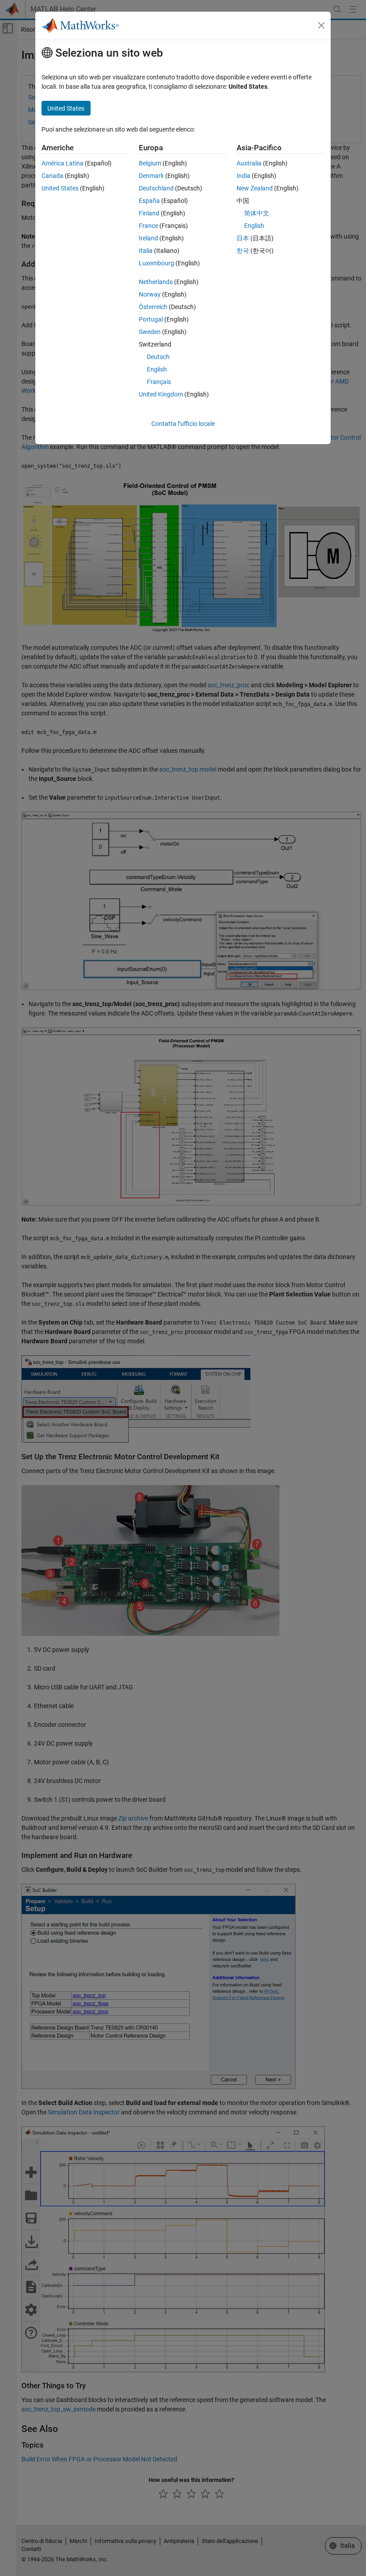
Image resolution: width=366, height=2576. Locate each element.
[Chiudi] (321, 25)
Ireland (148, 238)
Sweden (150, 332)
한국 (243, 251)
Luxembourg (156, 263)
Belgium (150, 163)
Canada (52, 176)
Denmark (151, 176)
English (157, 369)
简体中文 (257, 213)
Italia (146, 251)
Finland (149, 213)
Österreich (153, 307)
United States (60, 188)
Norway (150, 294)
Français (159, 382)
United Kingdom (161, 394)
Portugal (151, 319)
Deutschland (156, 188)
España (149, 201)
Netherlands (156, 282)
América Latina (62, 163)
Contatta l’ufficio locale (183, 424)
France (148, 226)
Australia (249, 163)
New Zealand (255, 188)
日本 (243, 238)
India (243, 176)
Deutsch (158, 357)
